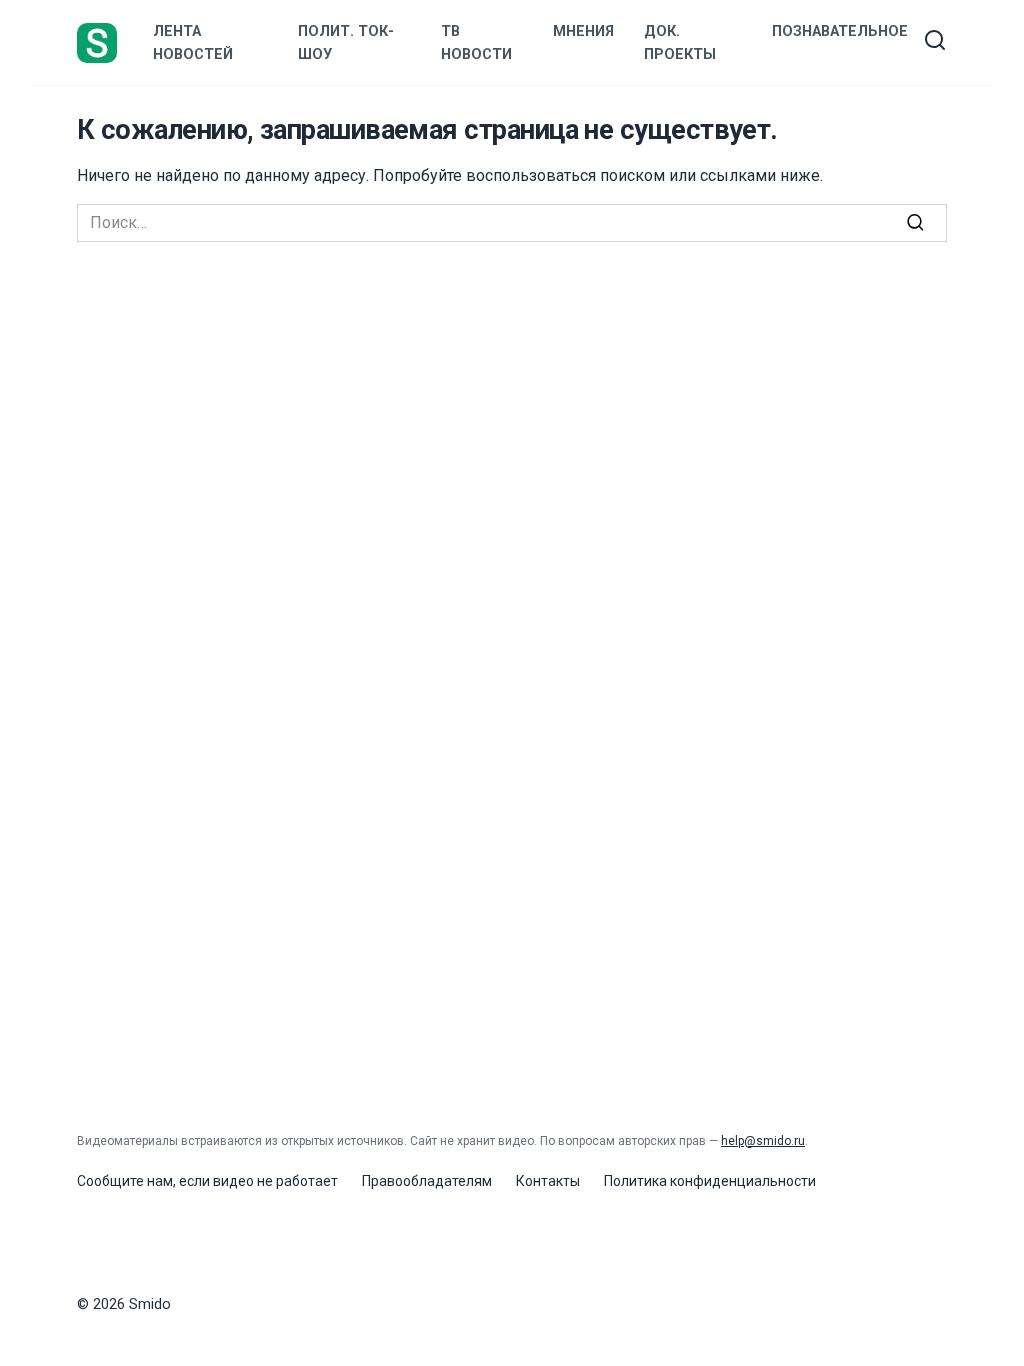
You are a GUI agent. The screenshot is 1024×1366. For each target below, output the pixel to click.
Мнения (583, 31)
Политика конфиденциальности (710, 1181)
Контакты (548, 1181)
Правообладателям (427, 1181)
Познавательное (840, 31)
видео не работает (275, 1181)
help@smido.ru (763, 1141)
